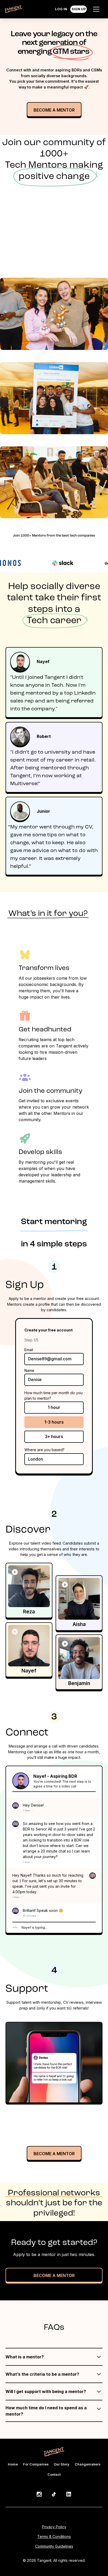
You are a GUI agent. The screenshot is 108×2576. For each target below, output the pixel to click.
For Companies (36, 2464)
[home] (13, 10)
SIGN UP (79, 9)
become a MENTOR (54, 2154)
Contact (54, 2475)
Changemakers (88, 2464)
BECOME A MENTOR (54, 2275)
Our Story (62, 2464)
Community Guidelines (54, 2546)
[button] (96, 9)
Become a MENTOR (54, 110)
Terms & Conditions (54, 2536)
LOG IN (61, 9)
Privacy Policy (54, 2527)
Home (13, 2464)
